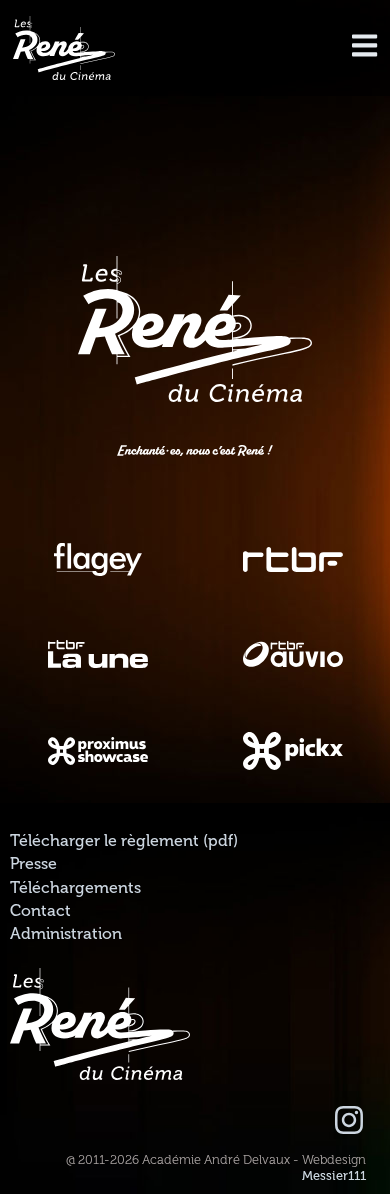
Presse (33, 864)
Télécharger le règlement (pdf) (124, 841)
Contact (40, 911)
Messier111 (334, 1176)
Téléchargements (75, 888)
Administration (66, 934)
